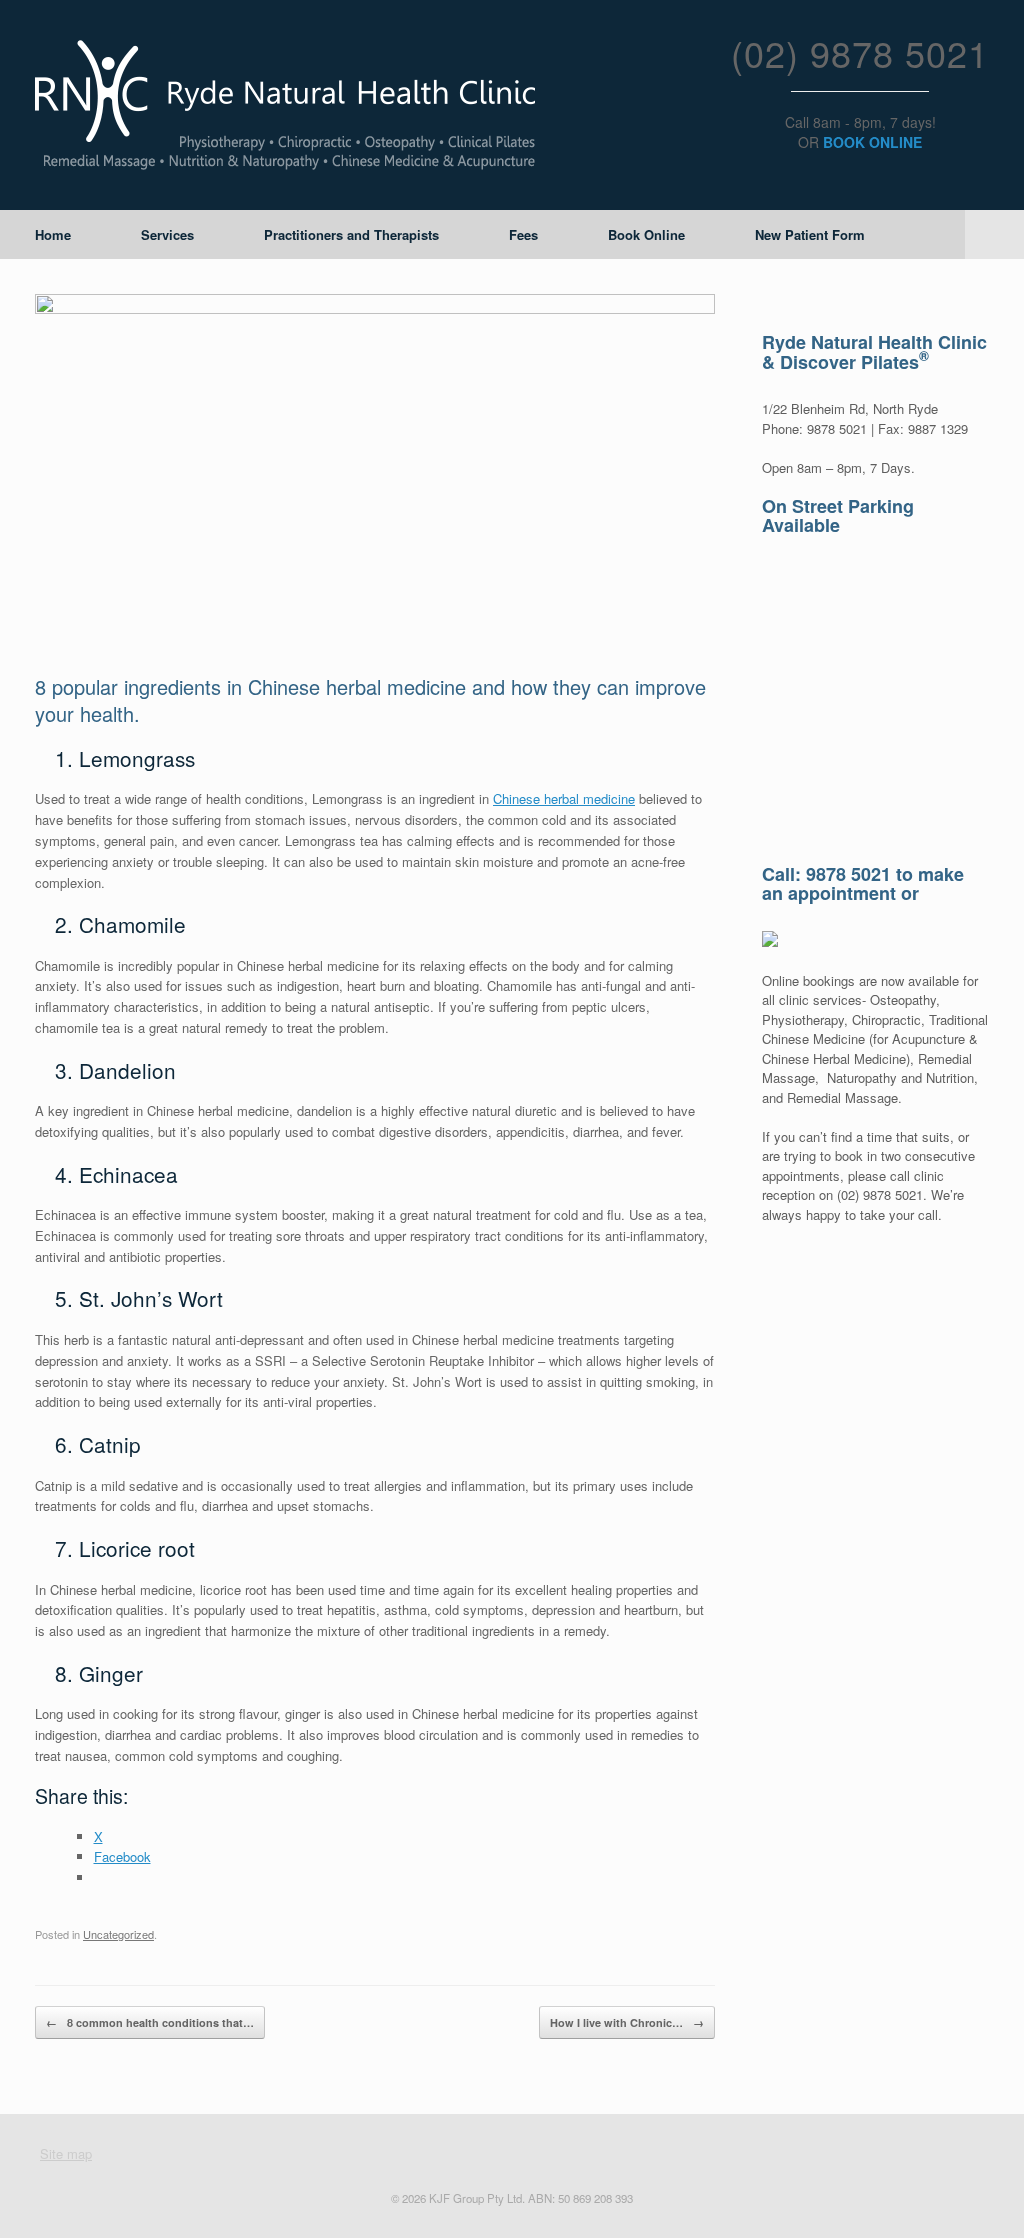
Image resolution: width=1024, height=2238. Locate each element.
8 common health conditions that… (150, 2022)
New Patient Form (810, 234)
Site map (66, 2153)
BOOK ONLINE (872, 142)
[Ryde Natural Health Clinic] (285, 105)
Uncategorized (118, 1934)
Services (167, 234)
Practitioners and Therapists (351, 234)
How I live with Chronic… (627, 2022)
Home (53, 234)
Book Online (646, 234)
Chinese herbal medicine (564, 798)
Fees (523, 234)
